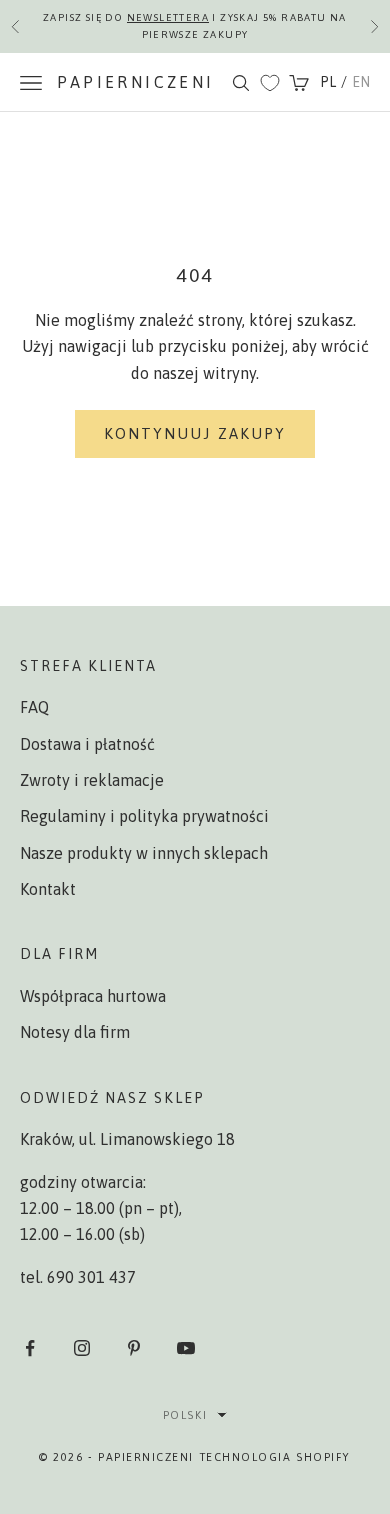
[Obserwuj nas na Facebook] (30, 1348)
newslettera (168, 17)
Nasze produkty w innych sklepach (144, 853)
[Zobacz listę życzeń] (270, 83)
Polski (185, 1415)
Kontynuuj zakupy (195, 433)
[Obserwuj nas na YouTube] (186, 1348)
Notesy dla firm (75, 1032)
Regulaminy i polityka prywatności (144, 816)
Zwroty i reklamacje (92, 780)
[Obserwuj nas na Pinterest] (134, 1348)
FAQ (34, 707)
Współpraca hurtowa (93, 996)
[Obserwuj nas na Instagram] (82, 1348)
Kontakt (48, 889)
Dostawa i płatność (87, 744)
